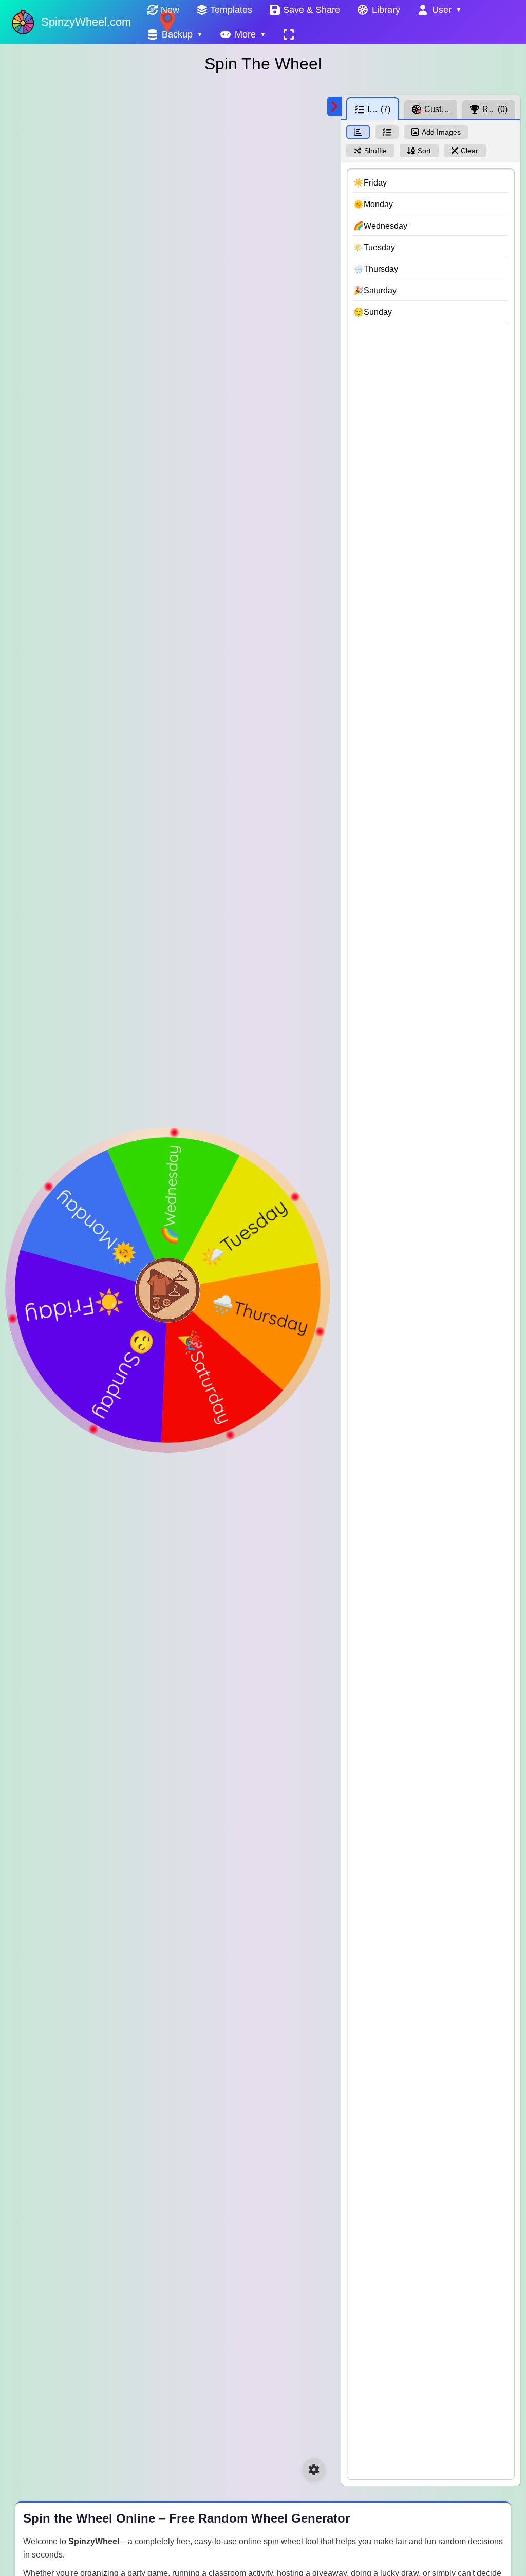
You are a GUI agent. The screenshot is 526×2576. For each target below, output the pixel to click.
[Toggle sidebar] (334, 106)
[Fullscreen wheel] (289, 34)
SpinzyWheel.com (86, 22)
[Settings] (314, 2470)
